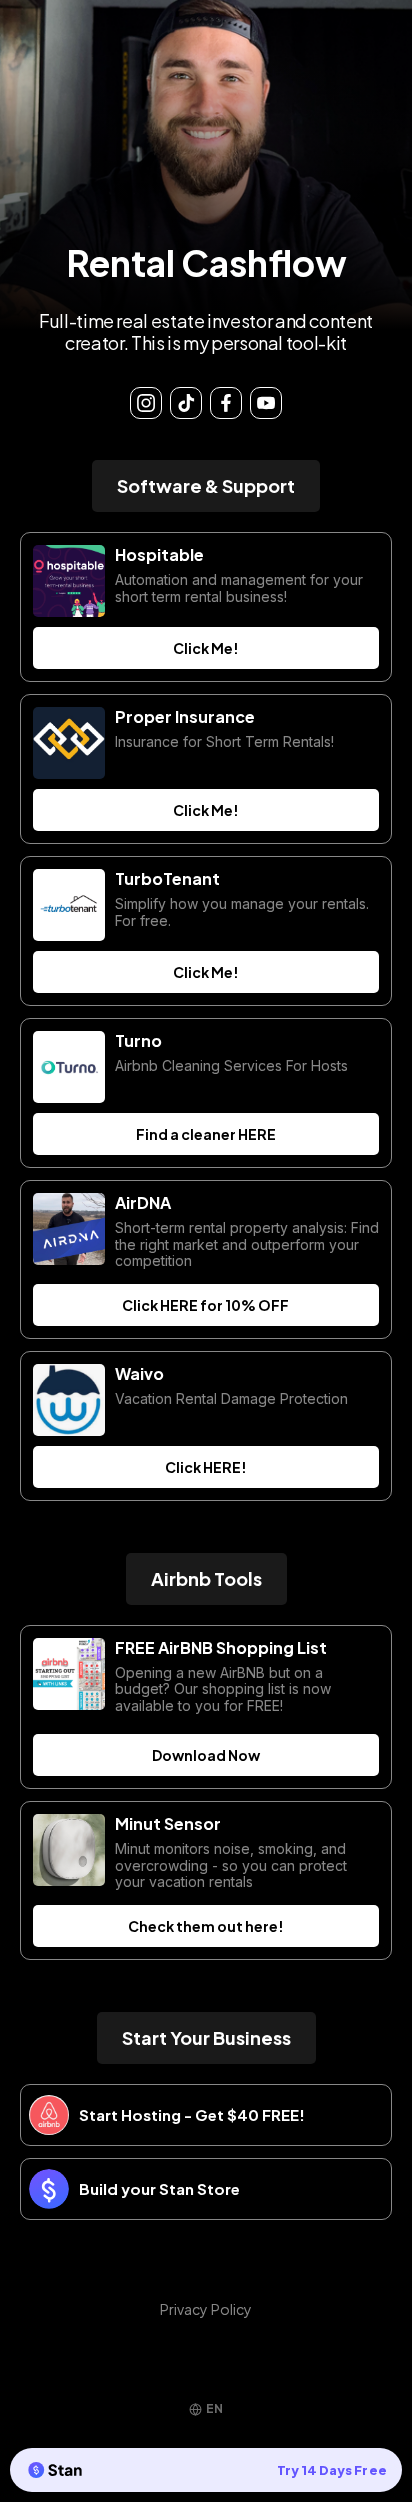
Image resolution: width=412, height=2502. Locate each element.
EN (214, 2408)
